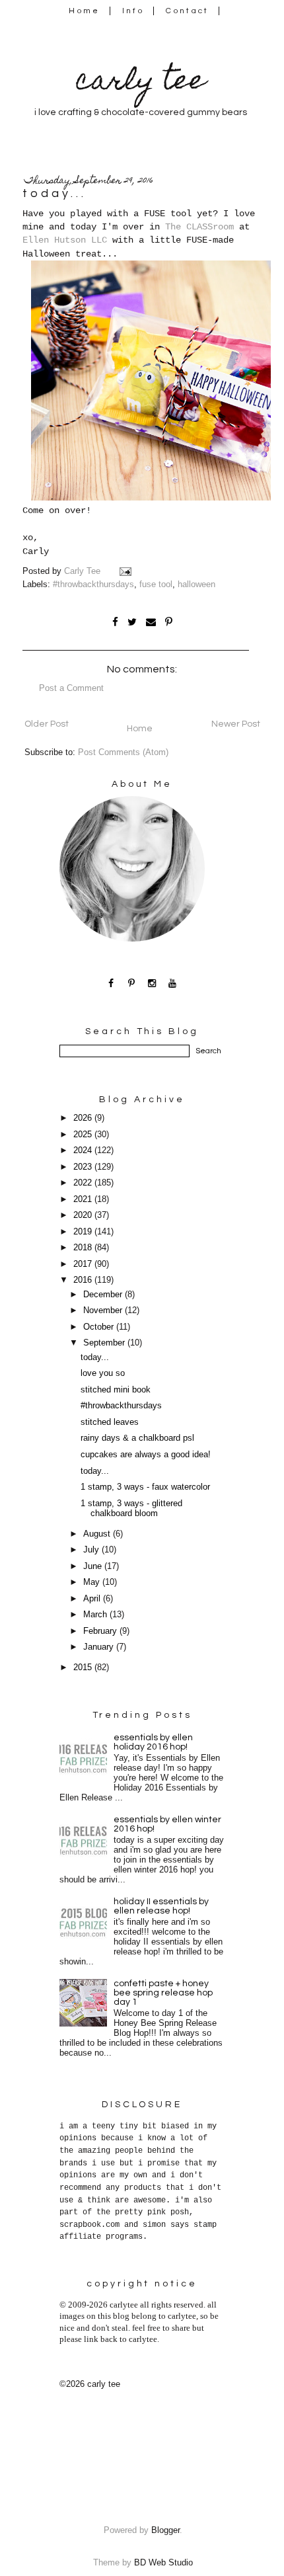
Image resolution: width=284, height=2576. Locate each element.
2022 (84, 1183)
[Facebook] (111, 983)
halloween (196, 584)
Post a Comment (71, 688)
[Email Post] (127, 571)
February (101, 1631)
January (100, 1647)
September (105, 1343)
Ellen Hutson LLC (65, 240)
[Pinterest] (132, 983)
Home (84, 11)
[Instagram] (152, 983)
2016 (84, 1280)
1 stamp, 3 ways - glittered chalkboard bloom (131, 1509)
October (100, 1327)
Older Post (47, 724)
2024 (84, 1150)
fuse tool (156, 584)
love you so (103, 1373)
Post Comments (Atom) (123, 752)
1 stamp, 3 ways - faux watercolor (145, 1487)
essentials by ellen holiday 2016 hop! (153, 1742)
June (94, 1566)
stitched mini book (116, 1390)
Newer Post (236, 724)
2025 (84, 1135)
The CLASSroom (199, 227)
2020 (84, 1215)
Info (133, 11)
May (93, 1582)
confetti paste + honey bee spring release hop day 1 (163, 1993)
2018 (84, 1248)
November (104, 1310)
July (92, 1550)
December (104, 1295)
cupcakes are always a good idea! (146, 1455)
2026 (84, 1118)
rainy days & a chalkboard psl (137, 1438)
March (96, 1615)
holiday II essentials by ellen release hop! (161, 1906)
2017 (84, 1264)
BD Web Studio (163, 2563)
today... (95, 1357)
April (93, 1599)
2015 (84, 1668)
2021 (84, 1199)
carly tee (141, 83)
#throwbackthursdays (93, 584)
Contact (188, 11)
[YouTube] (173, 983)
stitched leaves (110, 1422)
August (98, 1534)
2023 (84, 1167)
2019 (84, 1232)
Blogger (165, 2530)
